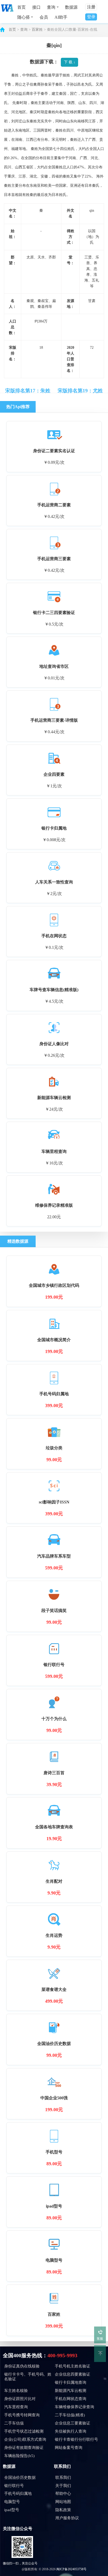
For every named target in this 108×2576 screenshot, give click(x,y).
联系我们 (63, 2478)
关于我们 (63, 2486)
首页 (21, 7)
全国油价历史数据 (20, 2478)
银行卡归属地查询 (71, 2382)
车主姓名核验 (16, 2391)
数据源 (71, 7)
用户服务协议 (67, 2518)
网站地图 (63, 2502)
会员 (44, 17)
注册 (91, 7)
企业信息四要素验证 (72, 2374)
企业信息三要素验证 (72, 2423)
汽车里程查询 (16, 2407)
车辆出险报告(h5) (19, 2456)
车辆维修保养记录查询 (74, 2407)
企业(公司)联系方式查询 (25, 2439)
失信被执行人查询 (71, 2431)
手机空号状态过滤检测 (24, 2431)
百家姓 (37, 30)
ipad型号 (12, 2510)
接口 (36, 7)
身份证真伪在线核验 (22, 2366)
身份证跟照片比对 (20, 2399)
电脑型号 (12, 2502)
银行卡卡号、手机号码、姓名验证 (28, 2377)
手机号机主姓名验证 (72, 2366)
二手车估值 (14, 2423)
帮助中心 (63, 2494)
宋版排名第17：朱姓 (28, 391)
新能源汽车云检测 (71, 2391)
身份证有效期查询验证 (24, 2448)
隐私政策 (63, 2510)
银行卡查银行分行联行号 (76, 2439)
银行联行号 (14, 2486)
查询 (24, 30)
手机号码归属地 (18, 2494)
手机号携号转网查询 (22, 2415)
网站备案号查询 (69, 2448)
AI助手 (61, 17)
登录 (91, 17)
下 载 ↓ (70, 62)
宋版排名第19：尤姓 (80, 391)
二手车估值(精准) (70, 2415)
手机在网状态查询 (71, 2399)
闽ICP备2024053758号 (71, 2569)
